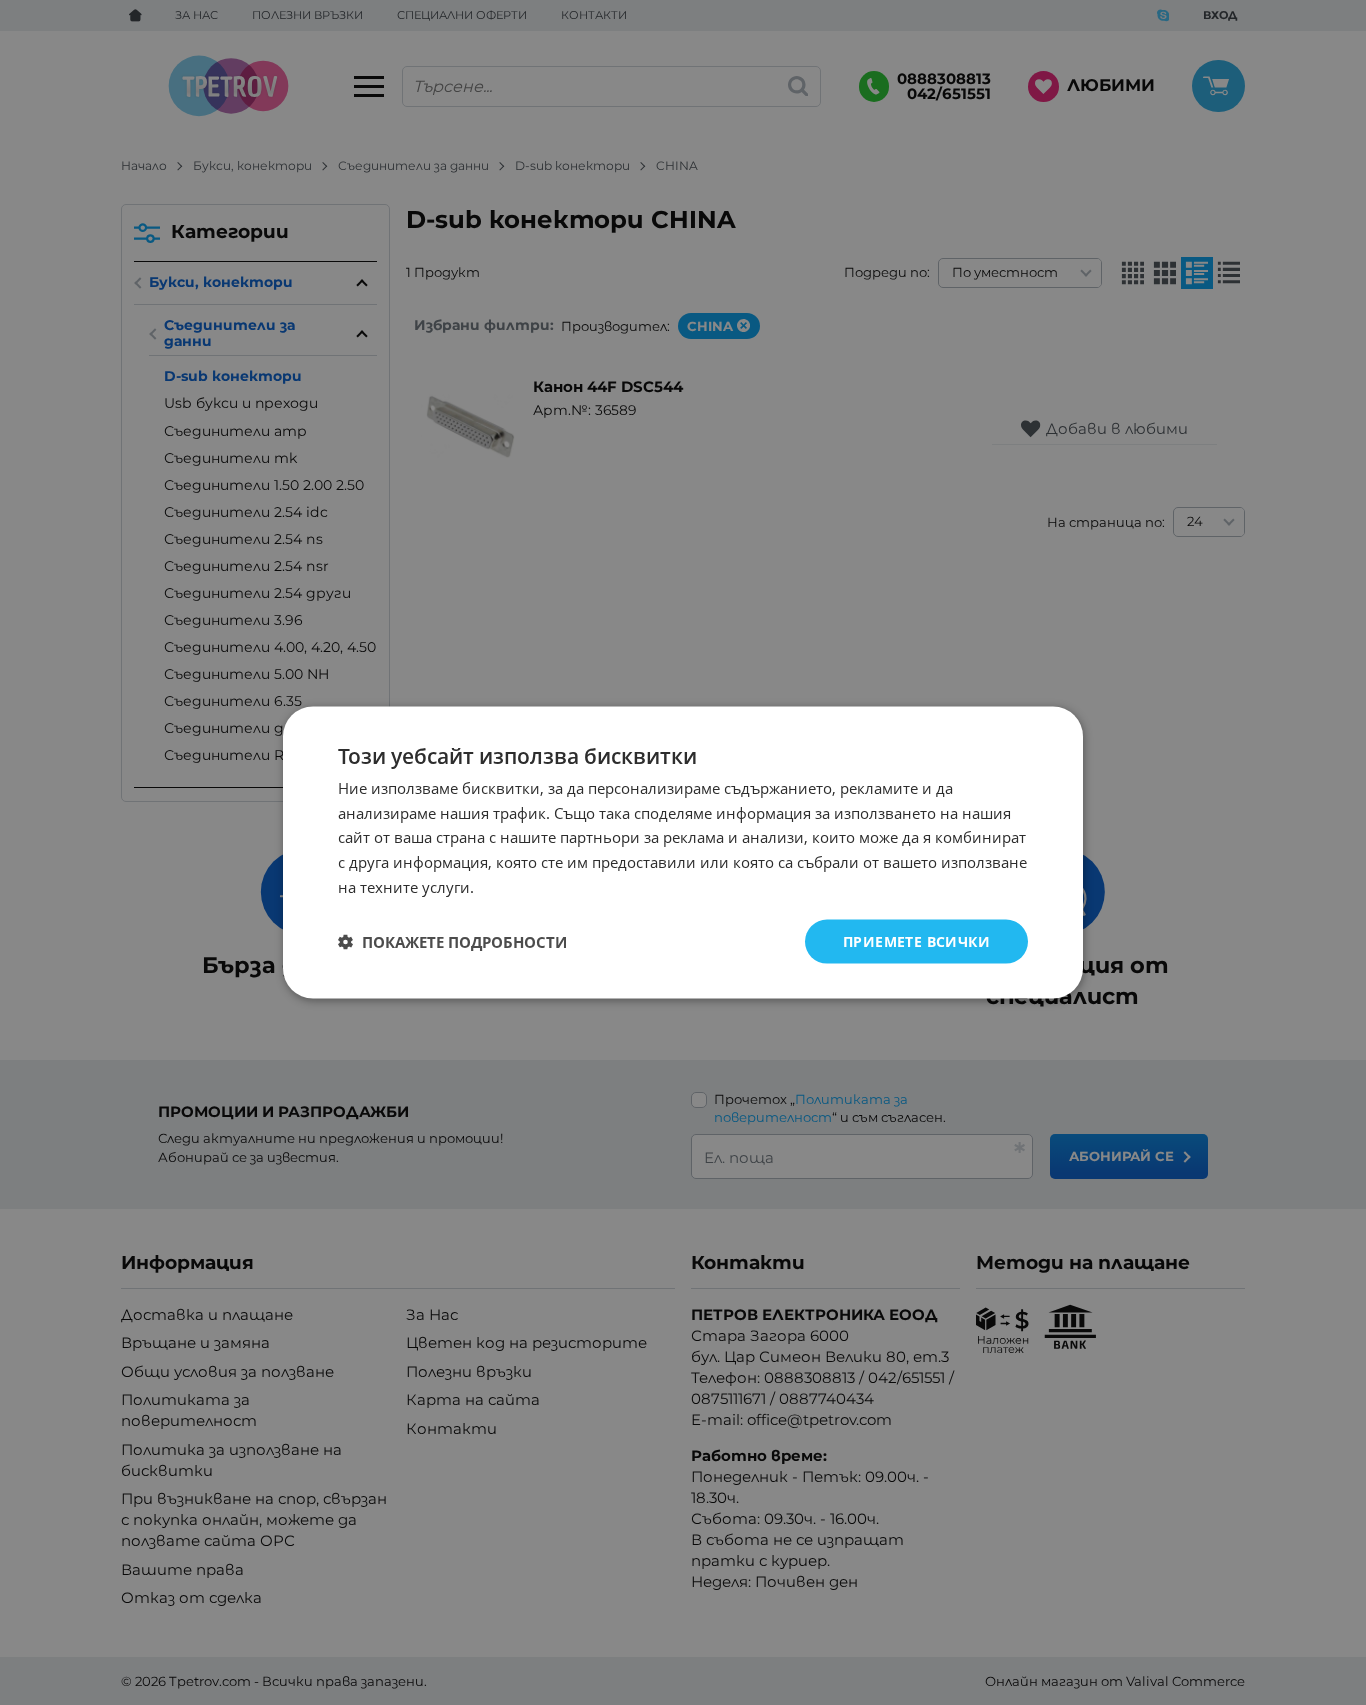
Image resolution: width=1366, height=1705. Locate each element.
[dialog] (683, 852)
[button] (452, 942)
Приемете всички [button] (916, 940)
